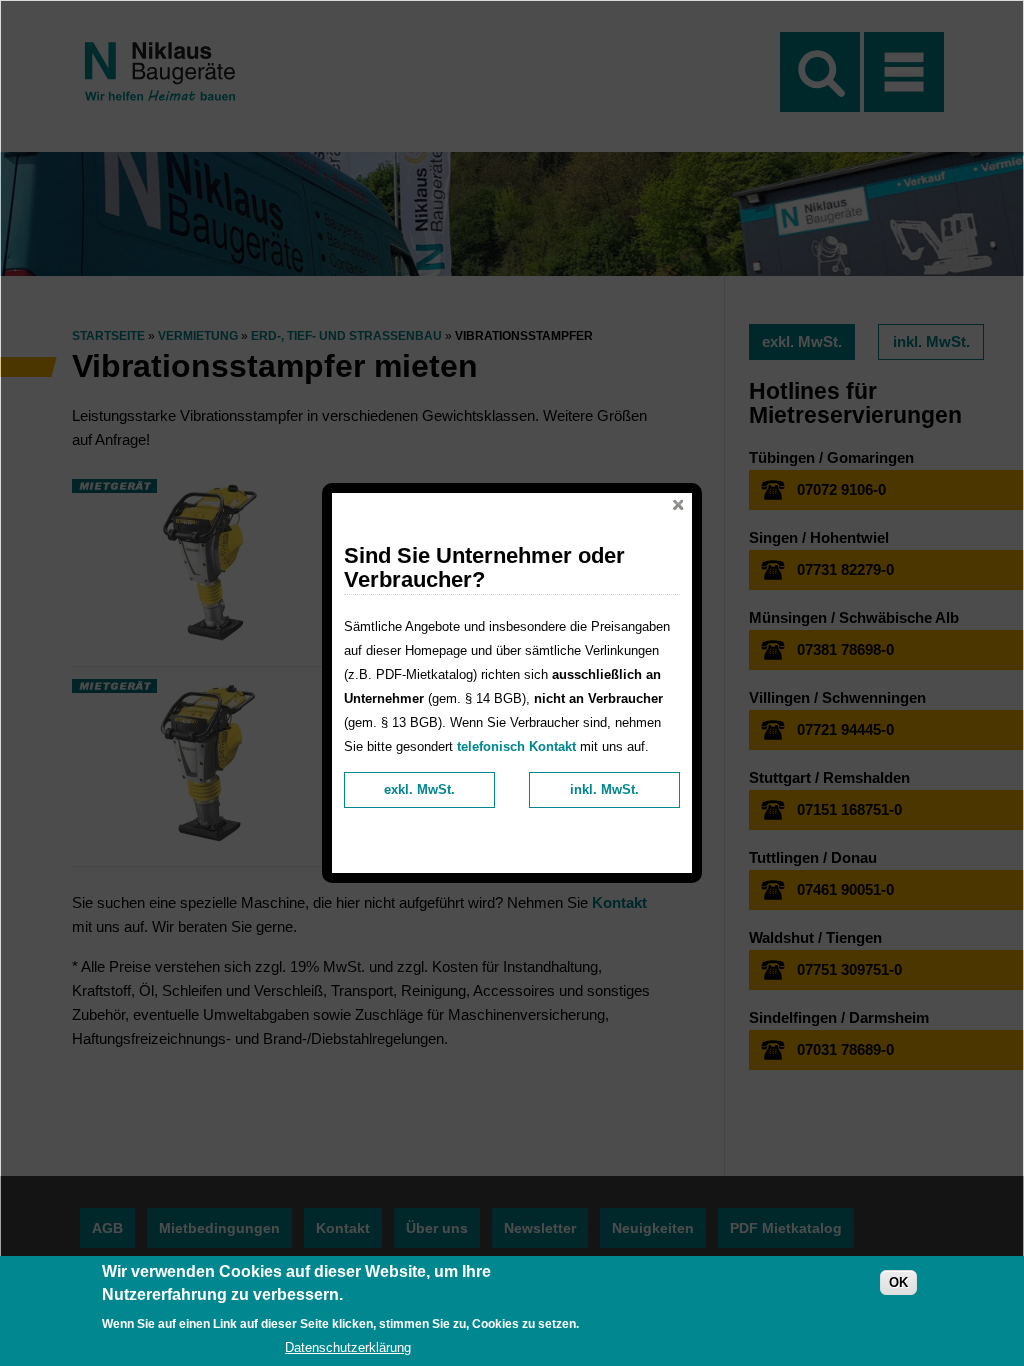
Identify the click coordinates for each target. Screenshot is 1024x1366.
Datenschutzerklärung (348, 1347)
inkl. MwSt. (604, 789)
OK (898, 1282)
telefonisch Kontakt (516, 746)
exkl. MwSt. (419, 789)
